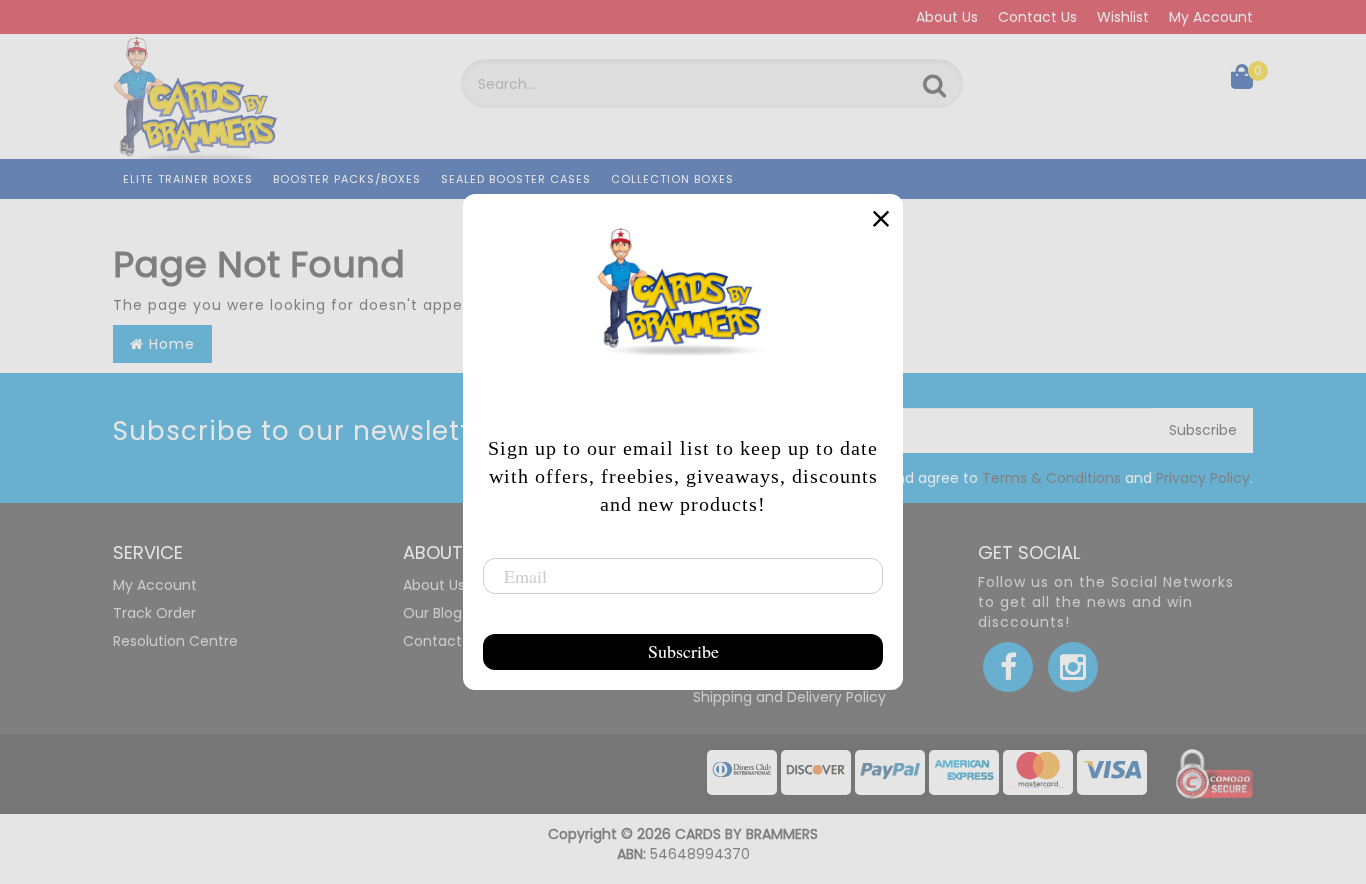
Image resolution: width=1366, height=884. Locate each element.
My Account (1211, 17)
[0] (1242, 81)
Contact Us (1037, 17)
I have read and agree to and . (1029, 478)
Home (169, 344)
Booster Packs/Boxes (347, 179)
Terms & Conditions (1051, 478)
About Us (947, 17)
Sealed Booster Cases (516, 179)
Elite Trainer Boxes (188, 179)
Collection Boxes (672, 179)
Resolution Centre (175, 641)
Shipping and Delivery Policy (789, 697)
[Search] (934, 86)
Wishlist (1123, 17)
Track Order (154, 613)
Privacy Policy (1203, 478)
